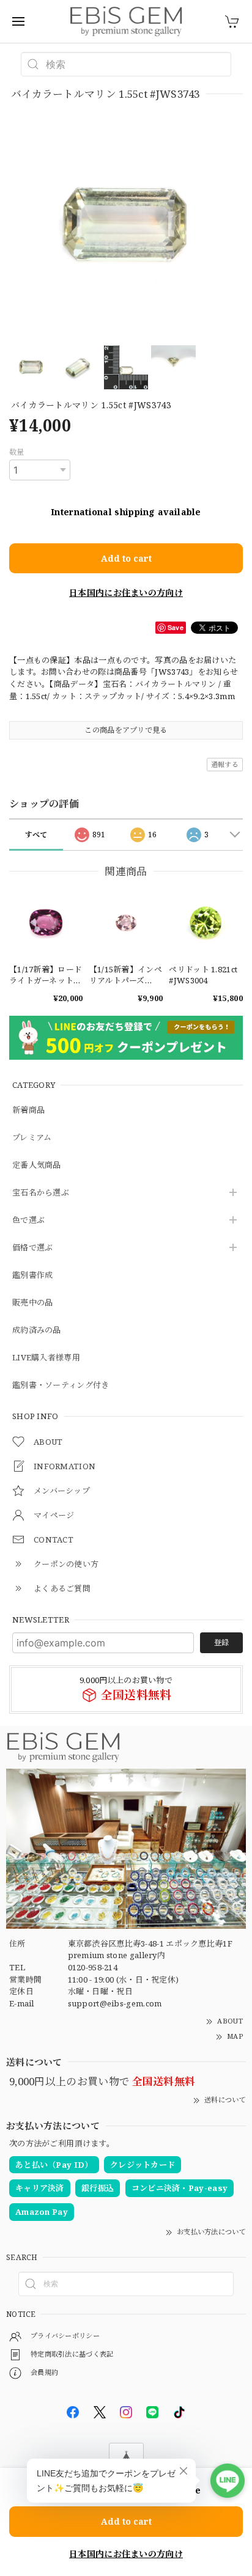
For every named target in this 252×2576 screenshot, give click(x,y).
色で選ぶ (28, 1220)
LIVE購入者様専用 (46, 1358)
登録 (221, 1642)
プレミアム (32, 1138)
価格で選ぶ (33, 1248)
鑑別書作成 (33, 1275)
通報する (225, 764)
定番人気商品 (37, 1165)
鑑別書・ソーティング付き (61, 1385)
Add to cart (126, 558)
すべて (36, 835)
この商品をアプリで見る (126, 730)
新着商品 (28, 1110)
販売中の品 (33, 1303)
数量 (17, 452)
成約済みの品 (37, 1330)
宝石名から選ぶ (41, 1193)
